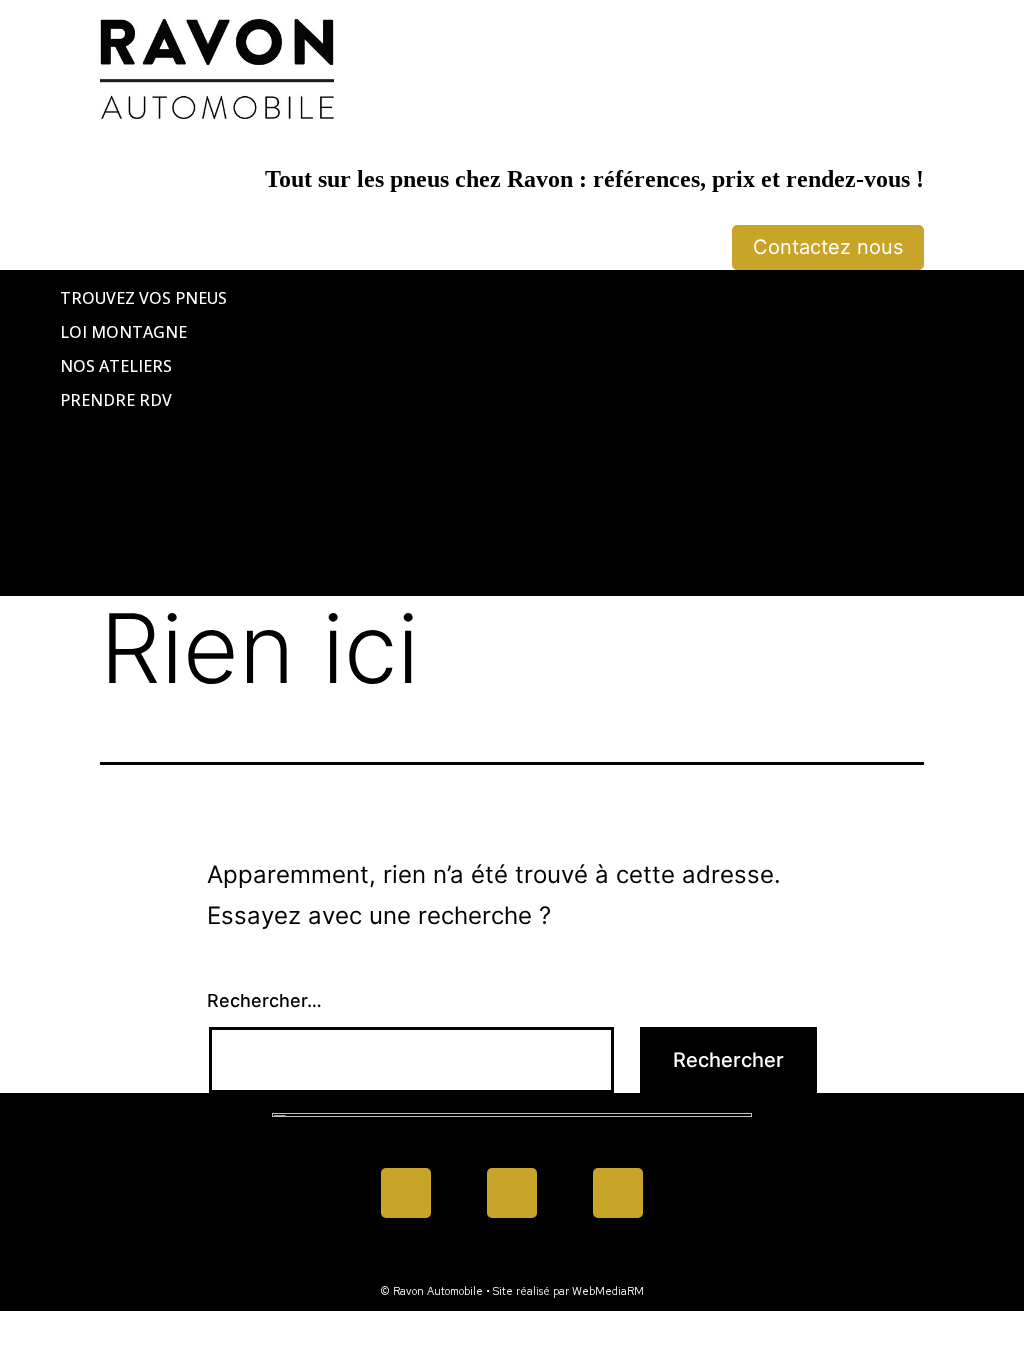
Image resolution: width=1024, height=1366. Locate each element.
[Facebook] (406, 1193)
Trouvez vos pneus (143, 298)
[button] (512, 433)
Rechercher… (264, 1000)
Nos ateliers (116, 366)
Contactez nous (828, 247)
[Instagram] (618, 1193)
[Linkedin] (512, 1193)
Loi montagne (123, 332)
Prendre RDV (116, 400)
